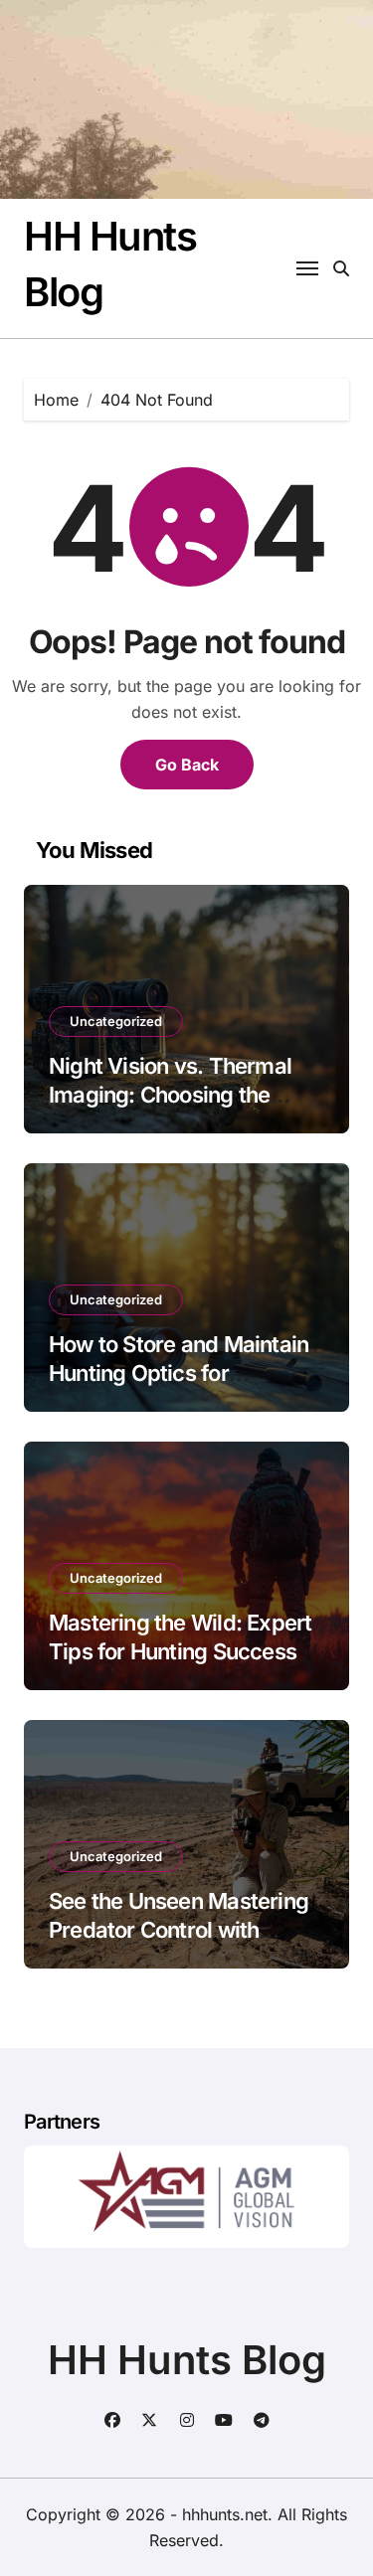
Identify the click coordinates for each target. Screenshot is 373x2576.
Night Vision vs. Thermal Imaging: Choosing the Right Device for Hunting (170, 1094)
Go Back (187, 765)
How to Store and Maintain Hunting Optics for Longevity (179, 1373)
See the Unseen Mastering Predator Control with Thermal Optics (179, 1929)
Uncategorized (116, 1021)
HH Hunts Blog (187, 2360)
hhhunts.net (225, 2514)
